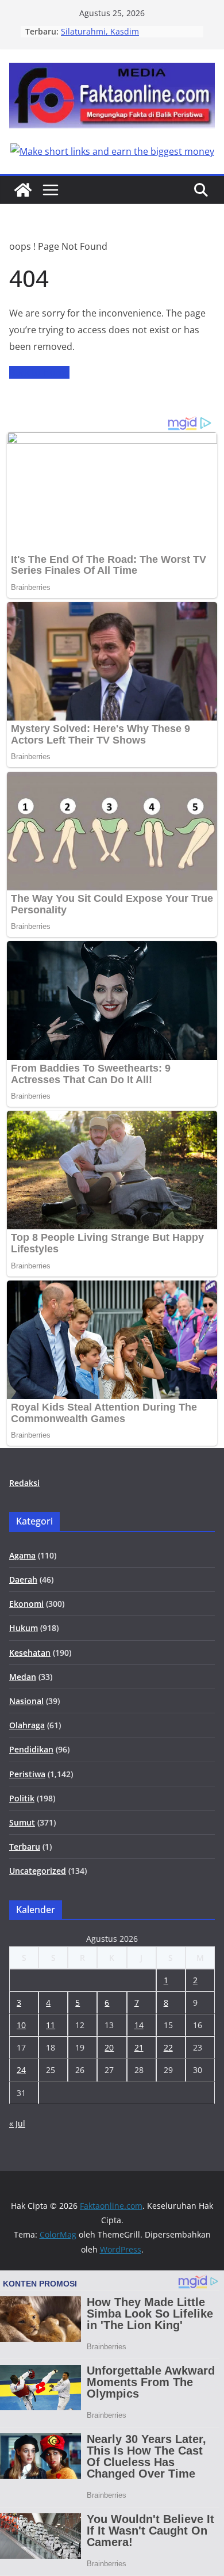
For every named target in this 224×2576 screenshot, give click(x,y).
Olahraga (27, 1725)
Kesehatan (30, 1653)
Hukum (24, 1628)
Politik (22, 1798)
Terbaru (25, 1847)
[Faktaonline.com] (23, 190)
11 (51, 2025)
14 (139, 2025)
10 (21, 2025)
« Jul (17, 2123)
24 (21, 2070)
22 (168, 2047)
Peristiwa (27, 1774)
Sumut (22, 1822)
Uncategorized (38, 1871)
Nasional (26, 1701)
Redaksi (24, 1483)
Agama (22, 1555)
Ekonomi (26, 1604)
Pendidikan (31, 1749)
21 (139, 2047)
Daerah (23, 1579)
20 (109, 2047)
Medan (23, 1677)
